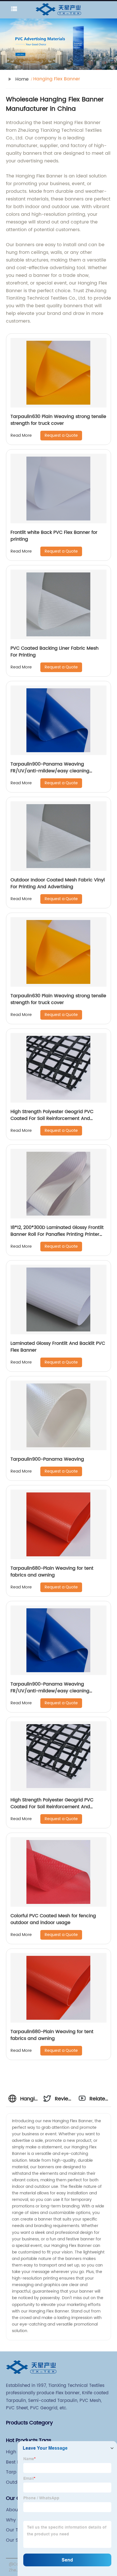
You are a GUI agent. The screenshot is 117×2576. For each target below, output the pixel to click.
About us (16, 2510)
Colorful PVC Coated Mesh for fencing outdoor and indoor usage (53, 1919)
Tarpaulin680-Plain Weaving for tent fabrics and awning (52, 1572)
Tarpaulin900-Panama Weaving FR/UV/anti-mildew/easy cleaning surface (50, 771)
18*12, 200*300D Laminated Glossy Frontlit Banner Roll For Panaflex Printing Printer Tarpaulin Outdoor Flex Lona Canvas (57, 1234)
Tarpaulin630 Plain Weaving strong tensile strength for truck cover (58, 420)
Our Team (17, 2530)
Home (22, 79)
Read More (21, 435)
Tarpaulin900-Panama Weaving (47, 1459)
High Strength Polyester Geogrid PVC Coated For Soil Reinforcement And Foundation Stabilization (52, 1118)
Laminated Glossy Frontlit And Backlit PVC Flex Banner (58, 1347)
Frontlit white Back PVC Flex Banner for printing (54, 536)
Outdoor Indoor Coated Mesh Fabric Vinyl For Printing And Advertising (58, 883)
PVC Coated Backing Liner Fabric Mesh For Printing (55, 652)
